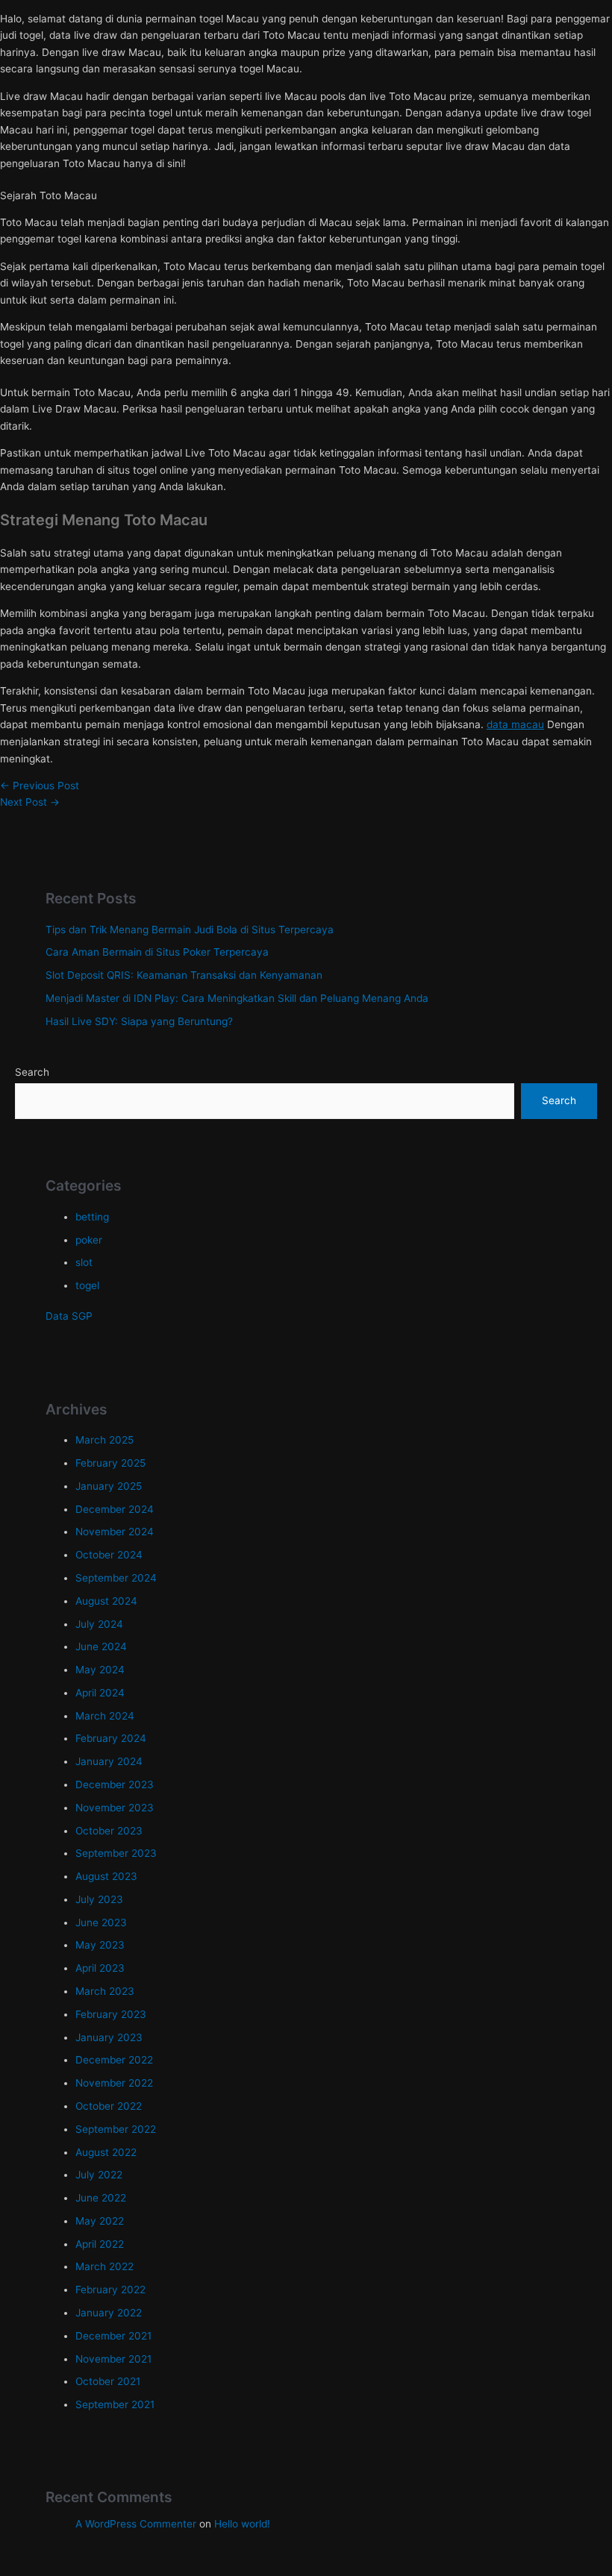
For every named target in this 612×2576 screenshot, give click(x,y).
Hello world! (242, 2524)
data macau (515, 724)
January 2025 (109, 1486)
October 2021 (108, 2381)
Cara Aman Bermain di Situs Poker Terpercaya (157, 952)
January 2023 (109, 2037)
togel (87, 1285)
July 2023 (99, 1899)
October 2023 (109, 1831)
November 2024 (115, 1532)
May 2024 (100, 1670)
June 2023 (101, 1922)
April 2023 (100, 1968)
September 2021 (115, 2404)
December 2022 (114, 2060)
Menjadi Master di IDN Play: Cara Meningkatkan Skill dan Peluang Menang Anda (237, 998)
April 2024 (100, 1693)
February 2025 (110, 1463)
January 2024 (109, 1761)
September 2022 (116, 2129)
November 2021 (113, 2359)
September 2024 (116, 1578)
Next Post (30, 802)
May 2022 (100, 2221)
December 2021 (113, 2336)
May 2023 (100, 1945)
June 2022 (101, 2198)
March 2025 (104, 1440)
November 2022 (114, 2083)
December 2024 (115, 1509)
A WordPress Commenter (136, 2524)
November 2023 (115, 1808)
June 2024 (101, 1646)
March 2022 (104, 2266)
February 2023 (111, 2014)
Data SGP (69, 1316)
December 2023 (115, 1784)
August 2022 (106, 2152)
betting (92, 1217)
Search (32, 1072)
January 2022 (109, 2313)
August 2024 (106, 1601)
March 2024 (105, 1716)
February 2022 (110, 2290)
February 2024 (111, 1738)
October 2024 (109, 1555)
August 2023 (106, 1876)
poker (89, 1240)
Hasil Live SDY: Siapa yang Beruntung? (139, 1021)
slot (84, 1262)
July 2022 (99, 2175)
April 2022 (100, 2244)
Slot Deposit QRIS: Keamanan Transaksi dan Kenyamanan (184, 975)
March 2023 (105, 1991)
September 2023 (116, 1853)
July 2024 (99, 1624)
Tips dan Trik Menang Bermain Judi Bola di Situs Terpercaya (190, 930)
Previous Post (40, 786)
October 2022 (109, 2106)
